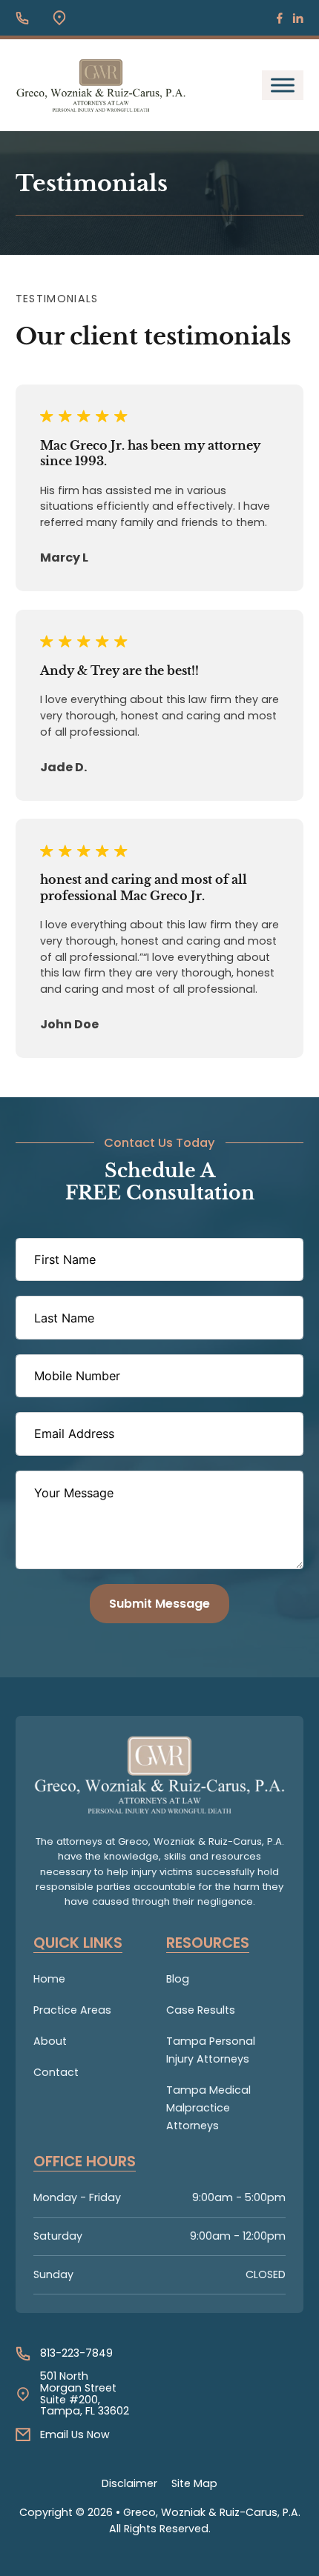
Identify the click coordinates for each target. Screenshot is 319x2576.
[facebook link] (280, 18)
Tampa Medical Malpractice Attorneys (208, 2108)
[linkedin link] (298, 18)
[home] (159, 1775)
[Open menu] (283, 85)
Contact (56, 2072)
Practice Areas (72, 2010)
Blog (178, 1979)
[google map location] (59, 18)
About (50, 2041)
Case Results (201, 2010)
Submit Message (159, 1604)
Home (49, 1979)
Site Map (194, 2483)
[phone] (22, 18)
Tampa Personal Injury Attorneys (211, 2050)
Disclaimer (129, 2483)
